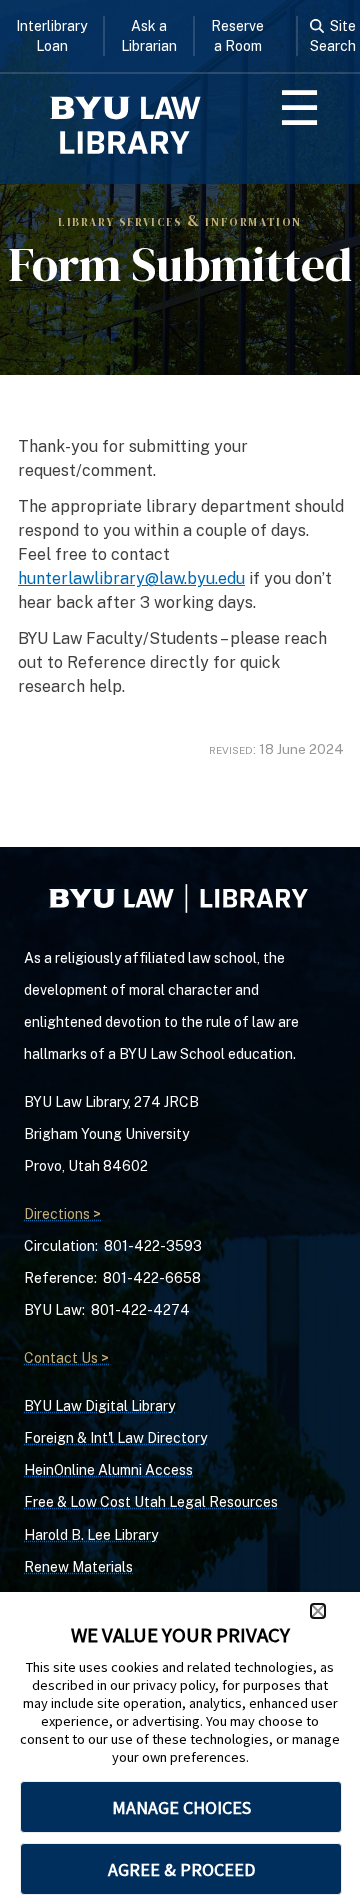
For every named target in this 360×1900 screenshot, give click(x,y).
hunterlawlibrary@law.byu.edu (131, 578)
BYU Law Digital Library (99, 1406)
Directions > (62, 1214)
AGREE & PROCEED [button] (181, 1869)
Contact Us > (66, 1358)
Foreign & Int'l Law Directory (115, 1438)
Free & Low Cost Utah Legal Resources (151, 1502)
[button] (318, 1611)
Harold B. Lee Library (91, 1535)
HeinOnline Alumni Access (108, 1470)
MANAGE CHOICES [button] (181, 1807)
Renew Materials (78, 1567)
